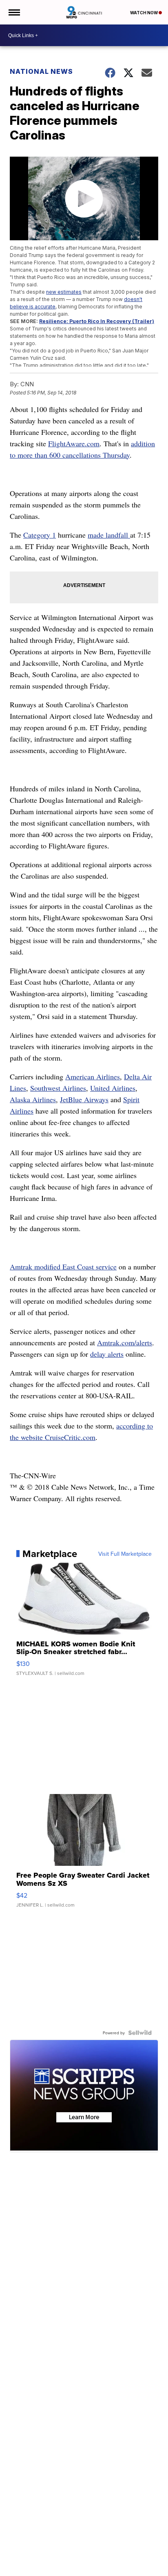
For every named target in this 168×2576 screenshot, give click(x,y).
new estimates (64, 292)
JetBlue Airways (84, 1099)
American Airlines (93, 1076)
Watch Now (144, 13)
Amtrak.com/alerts (125, 1342)
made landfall (109, 535)
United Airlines (113, 1088)
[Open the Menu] (14, 12)
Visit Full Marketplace (125, 1554)
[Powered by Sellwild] (140, 2033)
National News (41, 71)
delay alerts (107, 1354)
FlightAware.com (74, 443)
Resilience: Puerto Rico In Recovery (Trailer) (97, 321)
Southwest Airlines (58, 1088)
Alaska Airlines (33, 1099)
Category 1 (40, 535)
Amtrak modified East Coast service (63, 1267)
